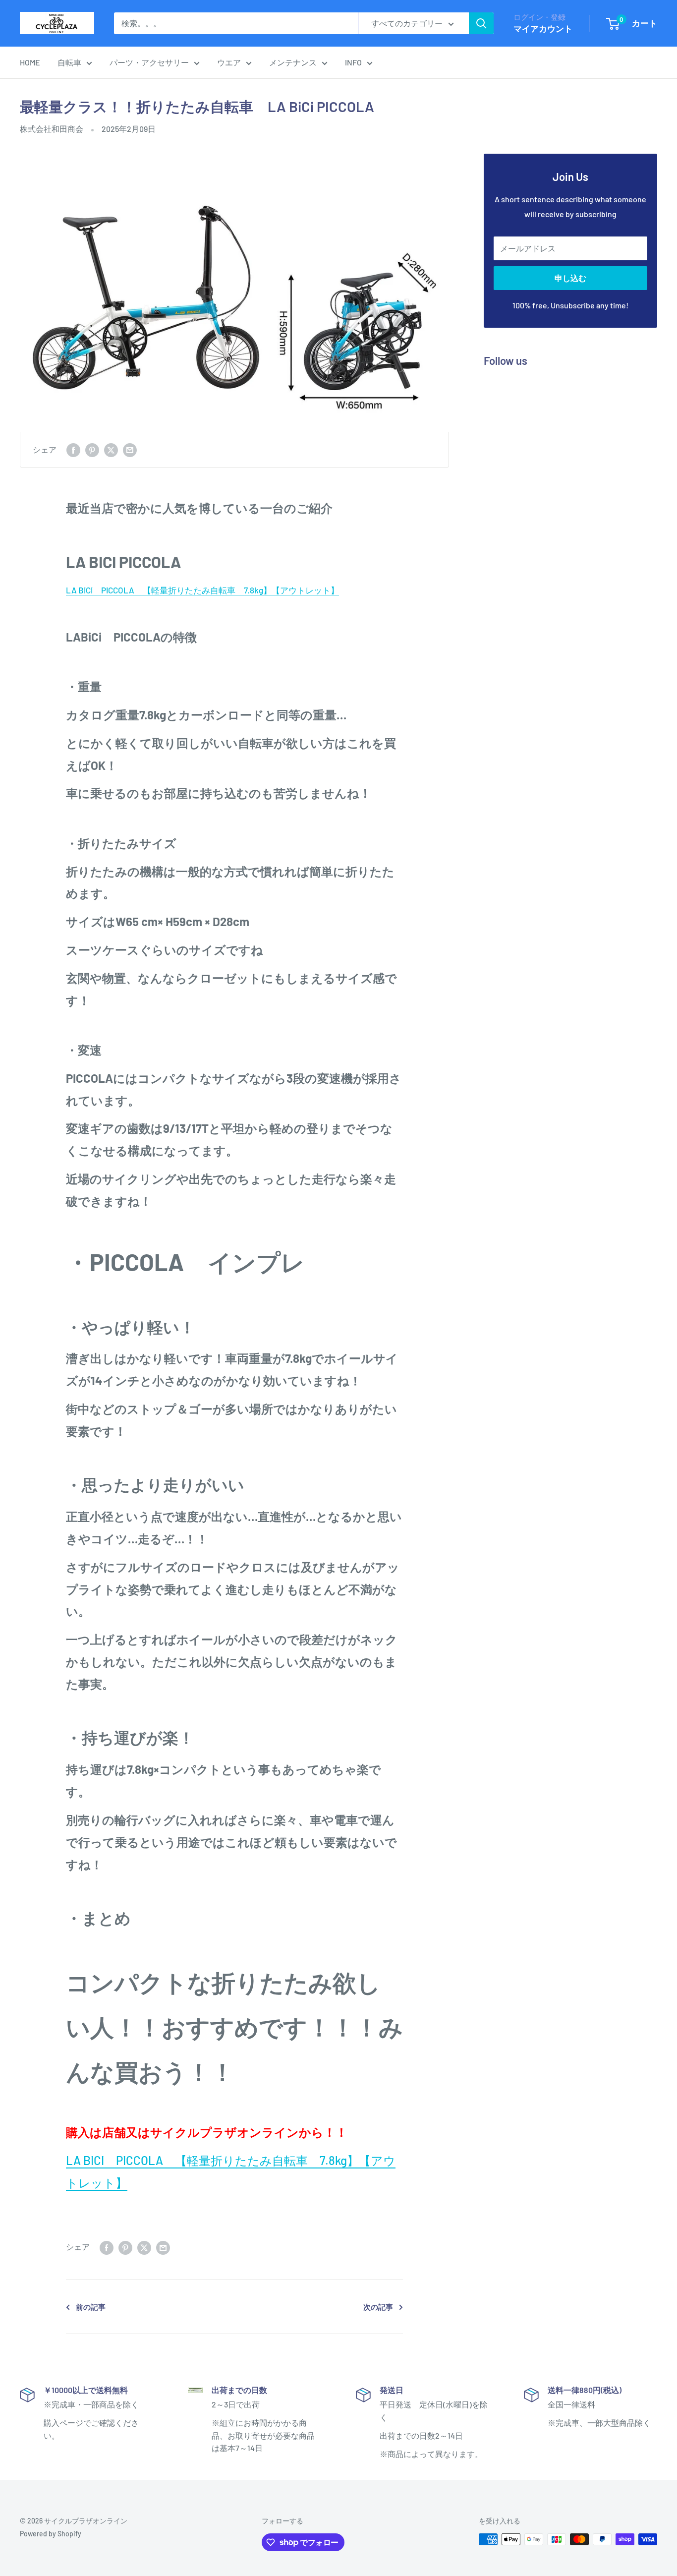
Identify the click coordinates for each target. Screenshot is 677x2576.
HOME (30, 62)
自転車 (69, 62)
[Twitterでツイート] (111, 449)
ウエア (229, 62)
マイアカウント (543, 28)
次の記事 (378, 2307)
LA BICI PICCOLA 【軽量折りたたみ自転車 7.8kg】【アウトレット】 (202, 590)
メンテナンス (293, 62)
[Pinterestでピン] (92, 449)
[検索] (481, 23)
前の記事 (91, 2307)
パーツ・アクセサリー (149, 62)
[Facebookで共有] (73, 449)
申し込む (570, 278)
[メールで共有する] (130, 449)
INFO (353, 62)
